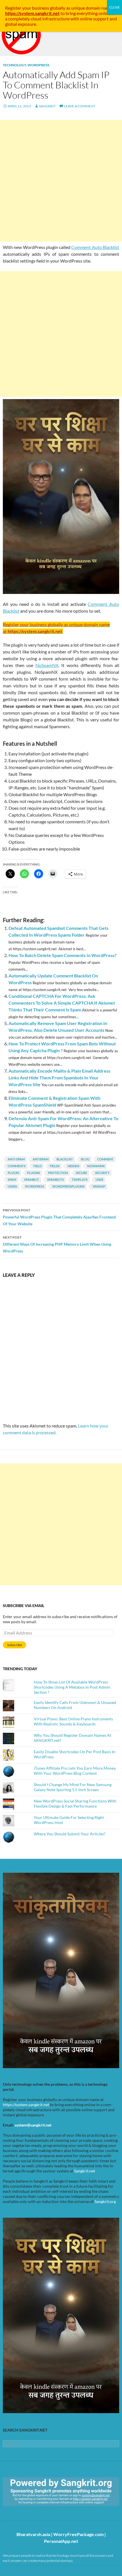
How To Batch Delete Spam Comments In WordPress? (63, 955)
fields (55, 1166)
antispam (41, 1159)
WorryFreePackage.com (78, 2534)
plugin (13, 1173)
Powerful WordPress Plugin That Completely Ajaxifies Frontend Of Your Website (59, 1217)
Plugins (33, 1173)
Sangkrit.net (85, 2171)
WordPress (38, 65)
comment (105, 1159)
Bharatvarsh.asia (33, 2534)
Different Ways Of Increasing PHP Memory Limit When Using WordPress (57, 1244)
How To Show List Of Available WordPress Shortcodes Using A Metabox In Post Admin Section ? (72, 1687)
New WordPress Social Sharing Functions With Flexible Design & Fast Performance (75, 1803)
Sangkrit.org (105, 2201)
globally (58, 8)
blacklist (65, 1159)
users (12, 1186)
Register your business (28, 8)
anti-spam (16, 1159)
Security (102, 1173)
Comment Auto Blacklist (95, 247)
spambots (55, 1180)
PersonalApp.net (61, 2541)
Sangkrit (47, 106)
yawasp (99, 1186)
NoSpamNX (47, 665)
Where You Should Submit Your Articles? (70, 1834)
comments (17, 1166)
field (38, 1166)
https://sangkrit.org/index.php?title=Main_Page (35, 2511)
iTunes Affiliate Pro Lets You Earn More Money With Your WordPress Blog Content (75, 1771)
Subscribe (14, 1645)
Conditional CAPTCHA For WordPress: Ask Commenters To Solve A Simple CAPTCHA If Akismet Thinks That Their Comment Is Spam (62, 1003)
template (80, 1180)
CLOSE (114, 7)
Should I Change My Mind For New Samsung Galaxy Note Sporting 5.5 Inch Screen (73, 1787)
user (99, 1180)
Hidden (73, 1166)
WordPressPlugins (68, 1186)
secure (81, 1173)
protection (58, 1173)
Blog (85, 1159)
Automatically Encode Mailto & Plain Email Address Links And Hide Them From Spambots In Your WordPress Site (59, 1078)
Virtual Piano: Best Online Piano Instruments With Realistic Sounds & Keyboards (73, 1721)
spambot (32, 1180)
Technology (14, 65)
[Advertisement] (61, 181)
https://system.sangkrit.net (26, 2105)
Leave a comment (80, 106)
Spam (12, 1180)
